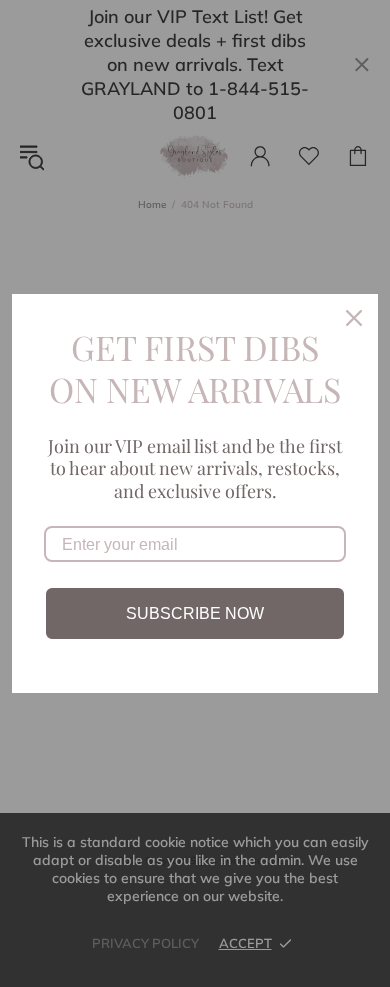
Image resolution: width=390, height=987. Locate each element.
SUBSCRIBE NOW (195, 613)
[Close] (354, 318)
